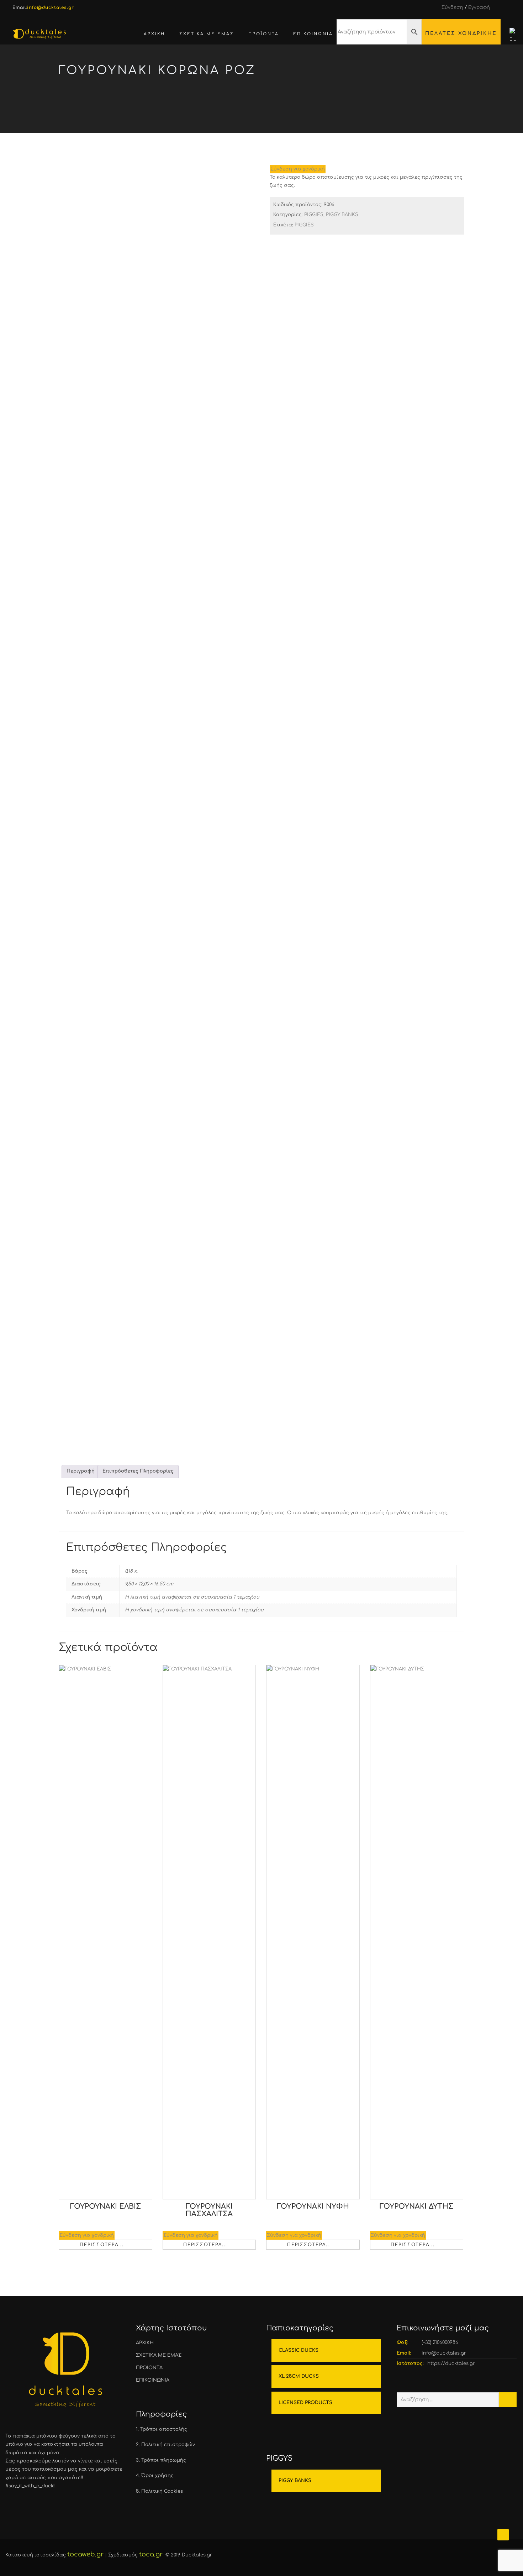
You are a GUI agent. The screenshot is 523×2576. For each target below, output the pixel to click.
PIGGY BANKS (363, 100)
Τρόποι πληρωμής (164, 2460)
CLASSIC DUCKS (299, 2350)
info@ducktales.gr (444, 2353)
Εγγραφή (479, 7)
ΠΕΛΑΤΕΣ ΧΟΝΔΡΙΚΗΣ (461, 33)
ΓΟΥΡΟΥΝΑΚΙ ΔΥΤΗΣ (416, 2207)
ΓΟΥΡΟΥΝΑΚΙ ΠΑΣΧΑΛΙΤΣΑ (209, 2210)
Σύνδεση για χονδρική (298, 169)
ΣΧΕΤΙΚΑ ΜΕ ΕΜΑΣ (207, 34)
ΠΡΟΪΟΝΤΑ (264, 34)
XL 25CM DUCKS (299, 2376)
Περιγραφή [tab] (81, 1471)
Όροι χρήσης (157, 2476)
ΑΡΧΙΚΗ (154, 34)
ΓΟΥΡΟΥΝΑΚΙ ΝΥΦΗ (313, 2207)
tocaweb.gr (85, 2554)
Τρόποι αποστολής (164, 2429)
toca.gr (151, 2554)
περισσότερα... (102, 2245)
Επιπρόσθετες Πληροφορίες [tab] (138, 1471)
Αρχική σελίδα (285, 100)
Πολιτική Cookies (162, 2491)
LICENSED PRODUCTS (305, 2403)
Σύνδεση (452, 7)
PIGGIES (325, 100)
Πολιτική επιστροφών (168, 2445)
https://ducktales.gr (451, 2363)
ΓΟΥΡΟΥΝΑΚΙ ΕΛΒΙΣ (105, 2207)
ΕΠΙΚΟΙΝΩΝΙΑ (313, 34)
